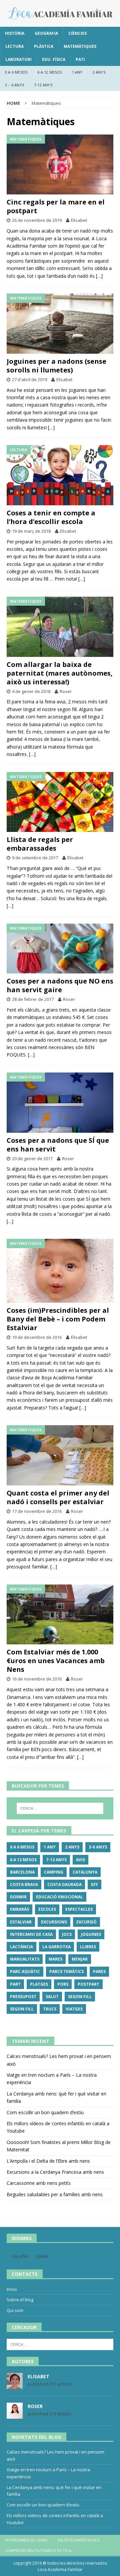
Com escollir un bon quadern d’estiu (45, 2112)
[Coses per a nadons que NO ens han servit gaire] (60, 949)
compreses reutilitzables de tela (38, 2550)
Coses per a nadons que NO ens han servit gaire (60, 985)
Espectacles (79, 1909)
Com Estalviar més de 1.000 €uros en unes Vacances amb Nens (56, 1661)
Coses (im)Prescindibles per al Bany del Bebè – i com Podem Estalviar (58, 1319)
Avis (80, 1860)
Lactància (21, 1947)
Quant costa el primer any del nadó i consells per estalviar (58, 1497)
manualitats (25, 1959)
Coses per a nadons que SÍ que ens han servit (58, 1145)
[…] (99, 276)
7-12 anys (43, 85)
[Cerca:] (60, 1808)
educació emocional (59, 1897)
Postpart (88, 1984)
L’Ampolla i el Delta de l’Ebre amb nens (48, 2161)
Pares (99, 1971)
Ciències (77, 33)
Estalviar (21, 1922)
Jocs (67, 1934)
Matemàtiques (80, 46)
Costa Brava (24, 1884)
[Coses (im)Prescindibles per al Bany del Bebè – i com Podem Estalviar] (60, 1271)
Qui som (15, 2310)
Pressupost (23, 1997)
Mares (55, 1959)
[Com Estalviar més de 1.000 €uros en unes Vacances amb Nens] (60, 1615)
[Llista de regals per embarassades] (60, 802)
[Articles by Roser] (15, 2415)
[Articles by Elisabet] (15, 2386)
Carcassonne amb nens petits (39, 2183)
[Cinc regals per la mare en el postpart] (60, 165)
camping (54, 1872)
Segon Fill (80, 1997)
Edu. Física (54, 59)
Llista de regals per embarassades (40, 844)
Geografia (46, 33)
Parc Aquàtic (25, 1971)
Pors (63, 1984)
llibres (88, 1947)
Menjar (80, 1959)
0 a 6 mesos (16, 72)
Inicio (12, 2289)
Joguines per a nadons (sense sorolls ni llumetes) (56, 366)
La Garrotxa (56, 1947)
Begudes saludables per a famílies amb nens (55, 2194)
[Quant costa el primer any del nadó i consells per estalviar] (60, 1455)
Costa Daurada (64, 1884)
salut (52, 1997)
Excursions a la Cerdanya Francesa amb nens (55, 2172)
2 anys (99, 72)
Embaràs (19, 1909)
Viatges (74, 2009)
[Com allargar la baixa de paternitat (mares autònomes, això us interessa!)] (60, 627)
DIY (94, 1884)
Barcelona (22, 1872)
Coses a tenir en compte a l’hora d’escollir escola (51, 517)
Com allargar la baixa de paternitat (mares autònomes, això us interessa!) (60, 673)
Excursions (54, 1922)
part (15, 1984)
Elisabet (79, 220)
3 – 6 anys (14, 85)
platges (39, 1984)
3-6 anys (98, 1847)
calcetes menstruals (78, 2540)
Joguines (91, 1934)
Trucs (50, 2009)
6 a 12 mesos (49, 72)
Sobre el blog (20, 2300)
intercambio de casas (26, 2540)
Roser (66, 691)
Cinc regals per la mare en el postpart (56, 206)
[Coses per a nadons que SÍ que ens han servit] (60, 1103)
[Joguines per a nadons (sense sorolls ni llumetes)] (60, 324)
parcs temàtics (66, 1971)
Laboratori (18, 59)
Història (15, 33)
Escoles (47, 1909)
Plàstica (44, 46)
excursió (86, 1922)
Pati (80, 59)
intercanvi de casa (31, 1934)
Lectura (14, 46)
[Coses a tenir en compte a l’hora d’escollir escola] (60, 475)
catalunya (85, 1872)
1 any (77, 72)
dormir (18, 1897)
